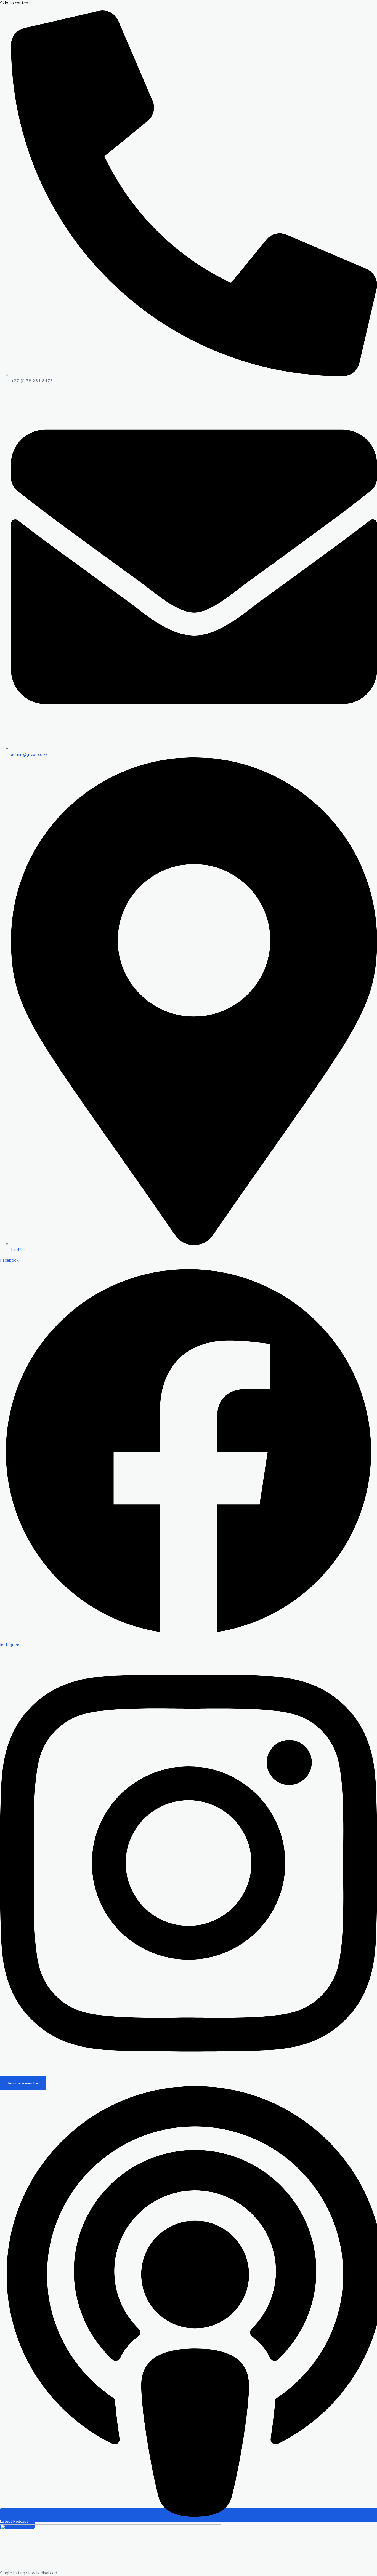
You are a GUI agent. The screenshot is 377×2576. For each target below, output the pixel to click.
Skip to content (15, 3)
